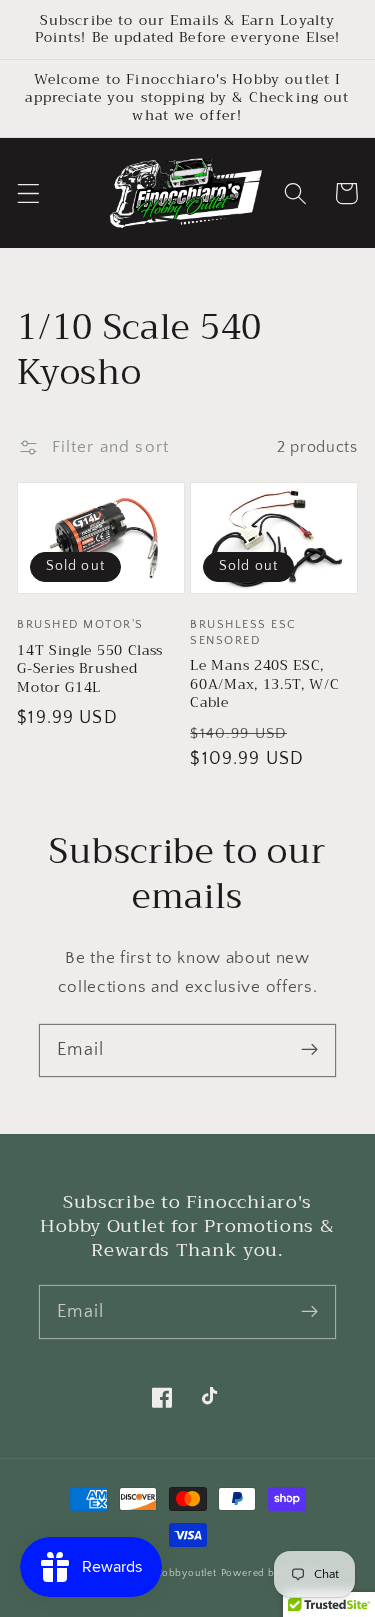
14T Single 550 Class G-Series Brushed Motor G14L (90, 669)
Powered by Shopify (272, 1573)
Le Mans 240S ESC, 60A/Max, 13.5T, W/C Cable (264, 684)
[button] (28, 193)
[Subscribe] (309, 1050)
